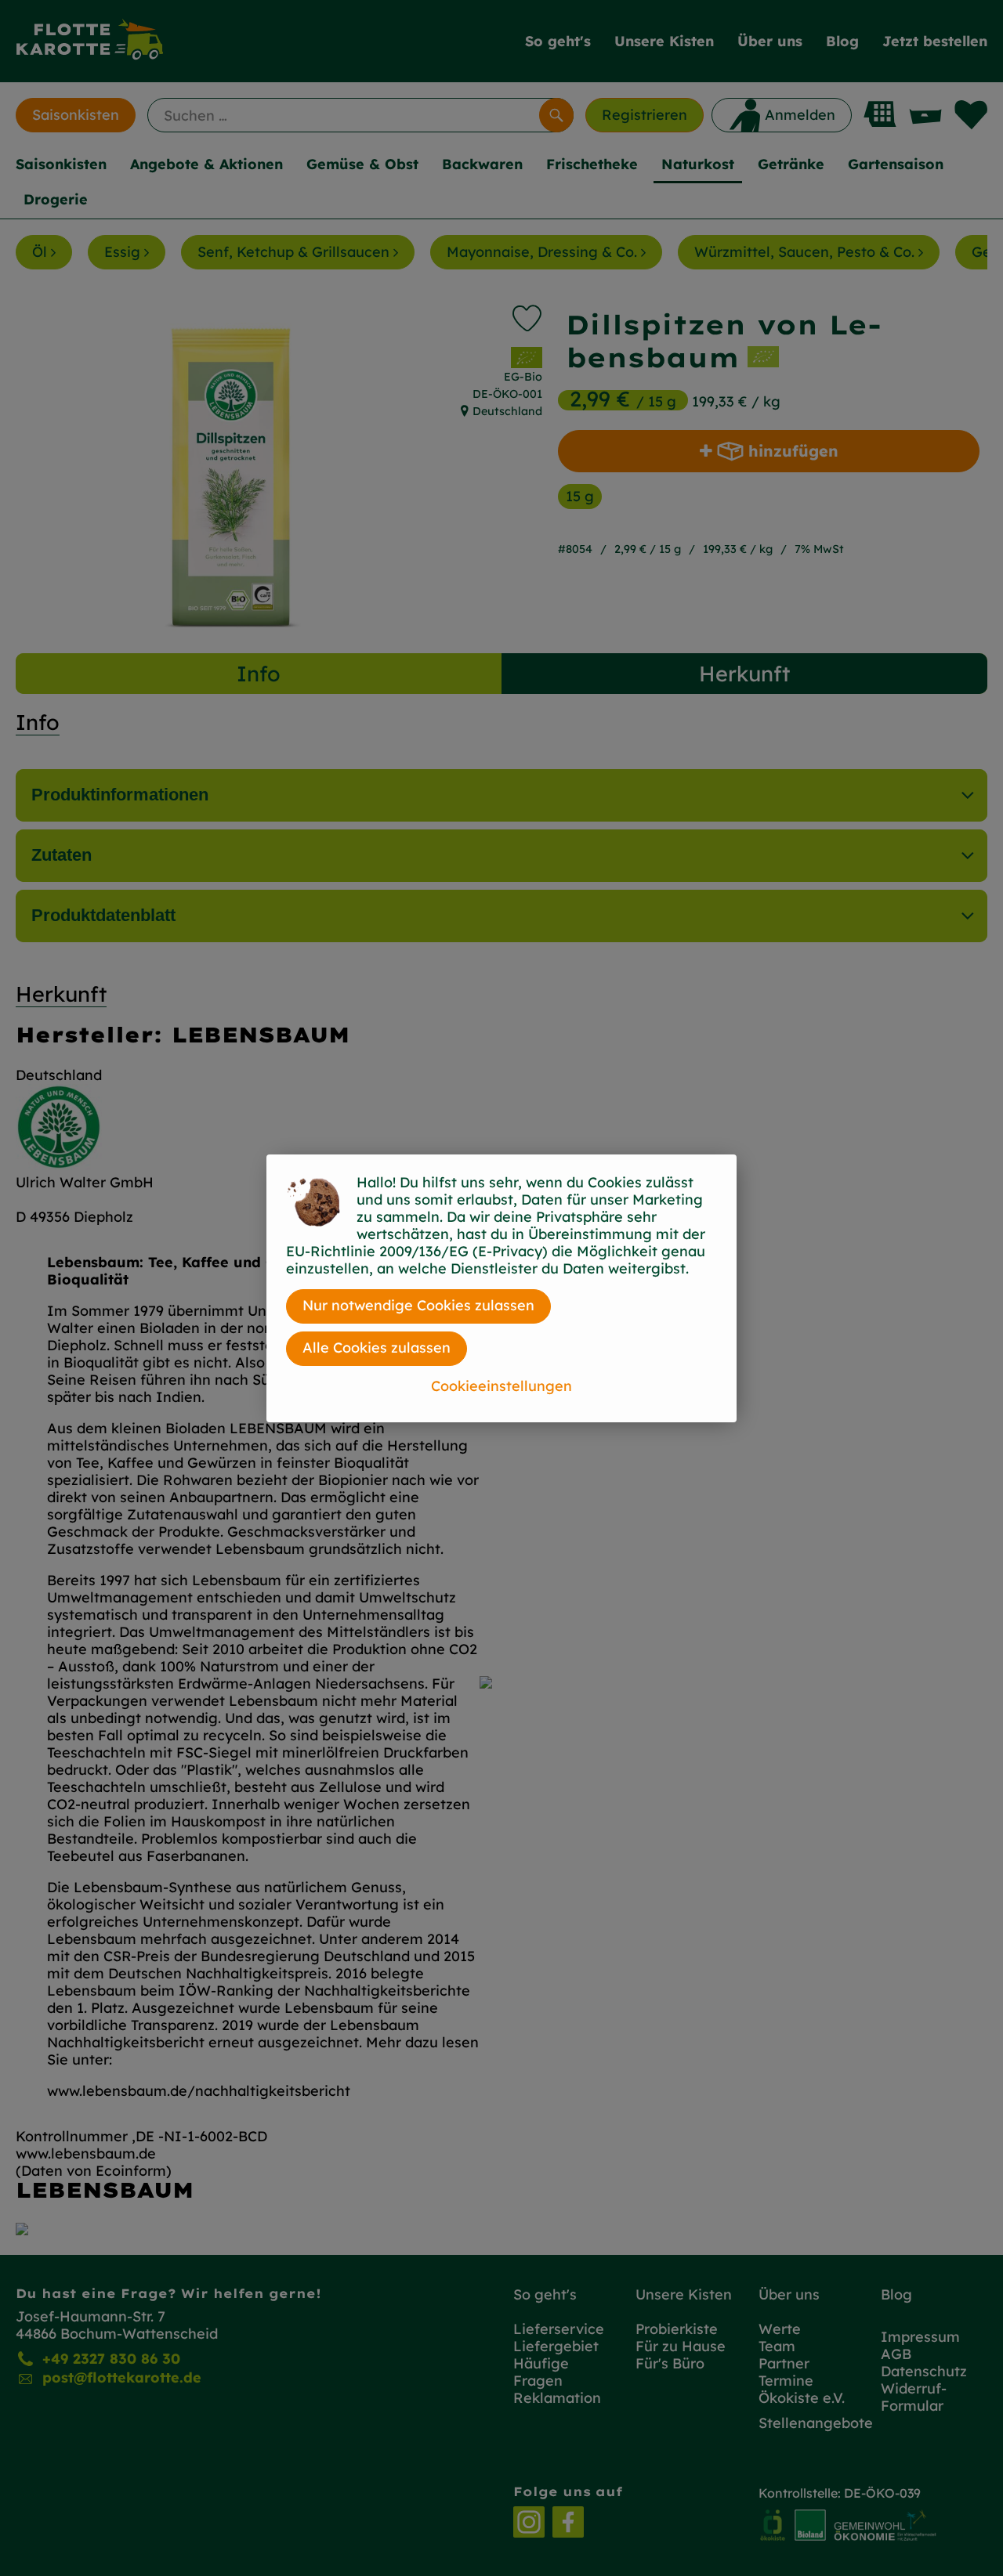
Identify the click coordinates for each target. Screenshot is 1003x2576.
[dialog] (501, 1288)
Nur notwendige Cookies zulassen (418, 1305)
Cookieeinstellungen (501, 1386)
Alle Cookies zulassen (377, 1348)
